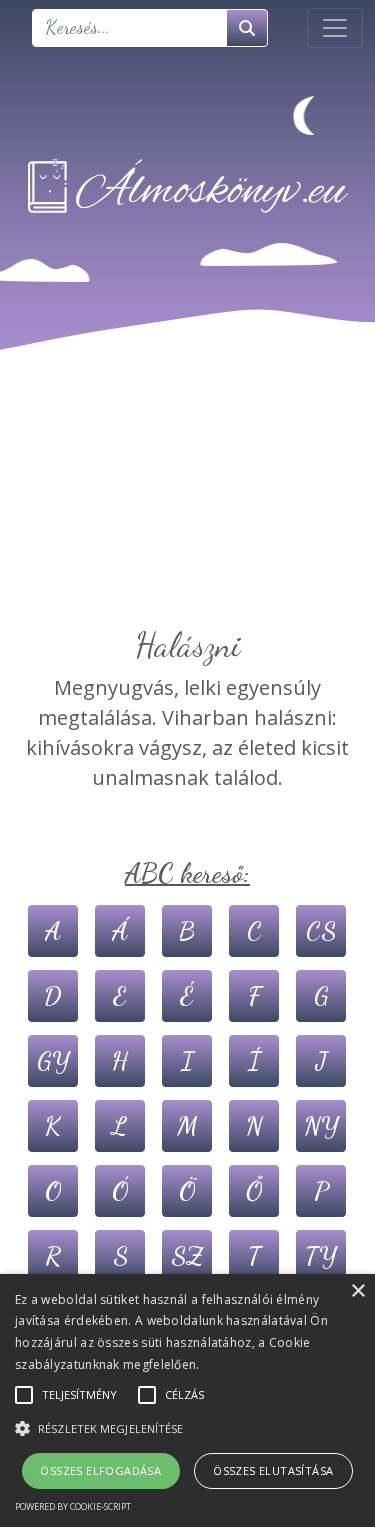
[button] (187, 1428)
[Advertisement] (187, 518)
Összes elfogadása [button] (100, 1470)
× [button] (357, 1291)
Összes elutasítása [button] (273, 1470)
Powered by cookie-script (73, 1506)
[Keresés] (247, 28)
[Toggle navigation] (335, 28)
